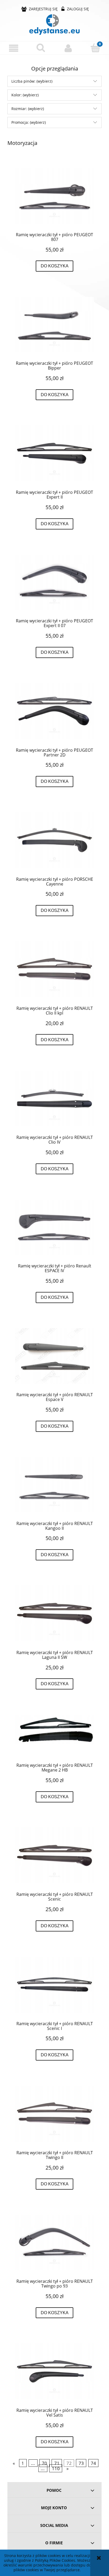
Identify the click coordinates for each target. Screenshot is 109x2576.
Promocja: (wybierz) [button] (29, 122)
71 (57, 2463)
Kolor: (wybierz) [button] (25, 95)
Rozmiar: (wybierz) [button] (28, 109)
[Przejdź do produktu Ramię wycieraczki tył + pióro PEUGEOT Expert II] (54, 453)
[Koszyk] (95, 48)
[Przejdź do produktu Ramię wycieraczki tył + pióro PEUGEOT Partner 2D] (54, 711)
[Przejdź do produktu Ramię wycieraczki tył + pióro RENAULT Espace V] (54, 1356)
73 (81, 2463)
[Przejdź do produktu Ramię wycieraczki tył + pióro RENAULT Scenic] (54, 1855)
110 (56, 2468)
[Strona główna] (54, 25)
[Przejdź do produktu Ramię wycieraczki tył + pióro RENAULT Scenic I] (54, 1985)
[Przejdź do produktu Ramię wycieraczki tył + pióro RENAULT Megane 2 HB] (54, 1735)
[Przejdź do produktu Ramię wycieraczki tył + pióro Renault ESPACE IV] (54, 1227)
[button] (14, 48)
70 (44, 2463)
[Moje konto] (68, 48)
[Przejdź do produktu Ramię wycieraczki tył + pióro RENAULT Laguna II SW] (54, 1613)
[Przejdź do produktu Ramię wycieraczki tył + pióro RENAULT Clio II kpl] (54, 969)
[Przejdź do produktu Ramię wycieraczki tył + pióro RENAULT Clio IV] (54, 1098)
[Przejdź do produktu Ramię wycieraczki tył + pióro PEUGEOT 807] (54, 196)
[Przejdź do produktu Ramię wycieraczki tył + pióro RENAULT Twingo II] (54, 2114)
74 (93, 2463)
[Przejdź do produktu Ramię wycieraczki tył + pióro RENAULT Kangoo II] (54, 1485)
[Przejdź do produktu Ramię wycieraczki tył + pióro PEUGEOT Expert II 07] (54, 582)
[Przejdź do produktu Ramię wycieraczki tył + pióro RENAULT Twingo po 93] (54, 2243)
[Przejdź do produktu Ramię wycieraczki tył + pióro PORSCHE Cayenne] (54, 840)
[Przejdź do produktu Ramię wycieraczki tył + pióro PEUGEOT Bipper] (54, 325)
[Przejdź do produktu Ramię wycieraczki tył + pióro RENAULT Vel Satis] (54, 2371)
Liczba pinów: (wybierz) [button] (32, 81)
